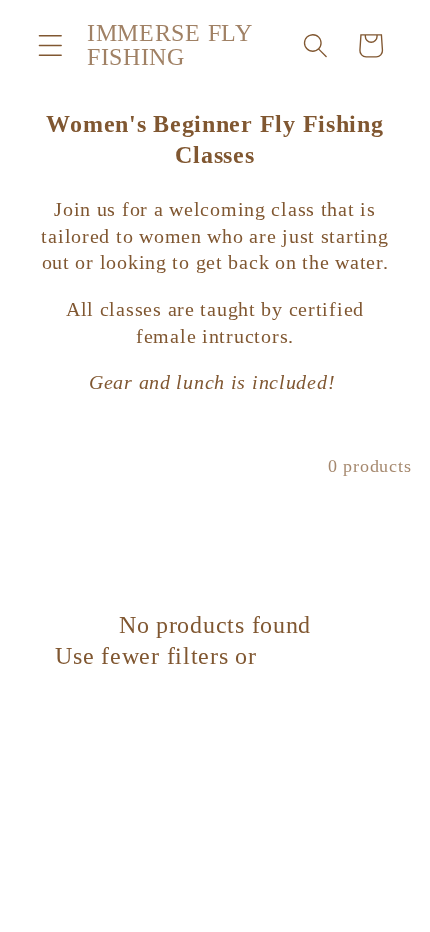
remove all (318, 656)
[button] (50, 45)
